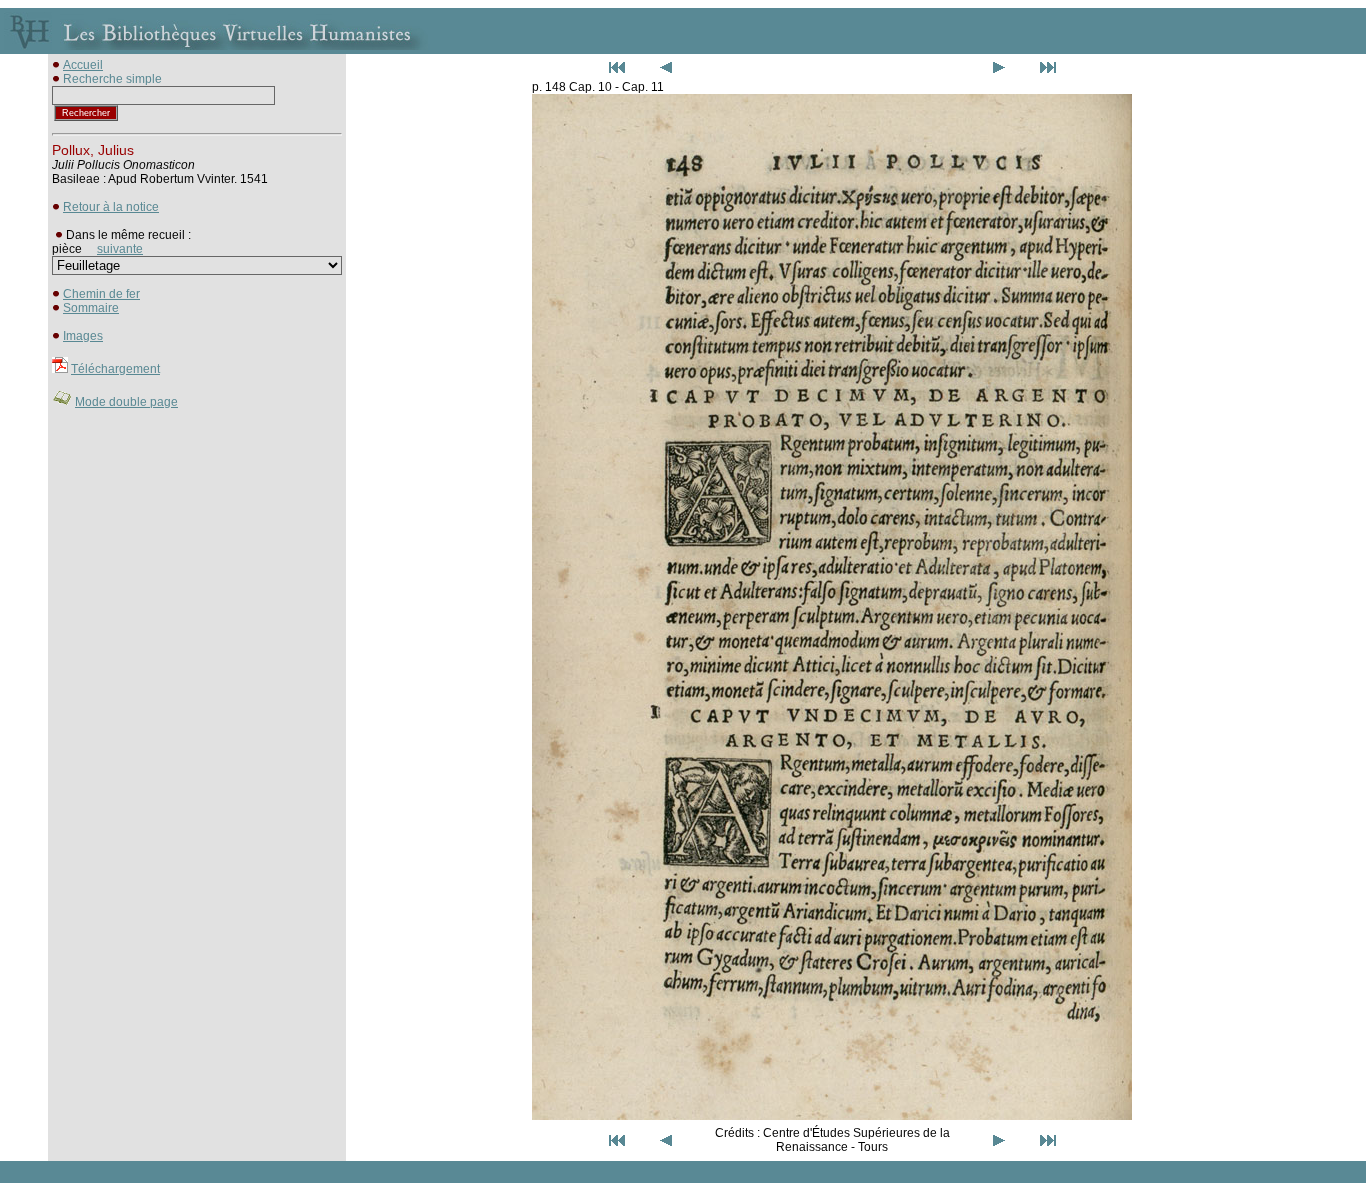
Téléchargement (115, 369)
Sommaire (91, 308)
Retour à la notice (111, 207)
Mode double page (126, 402)
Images (83, 336)
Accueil (83, 65)
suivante (120, 249)
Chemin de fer (101, 294)
